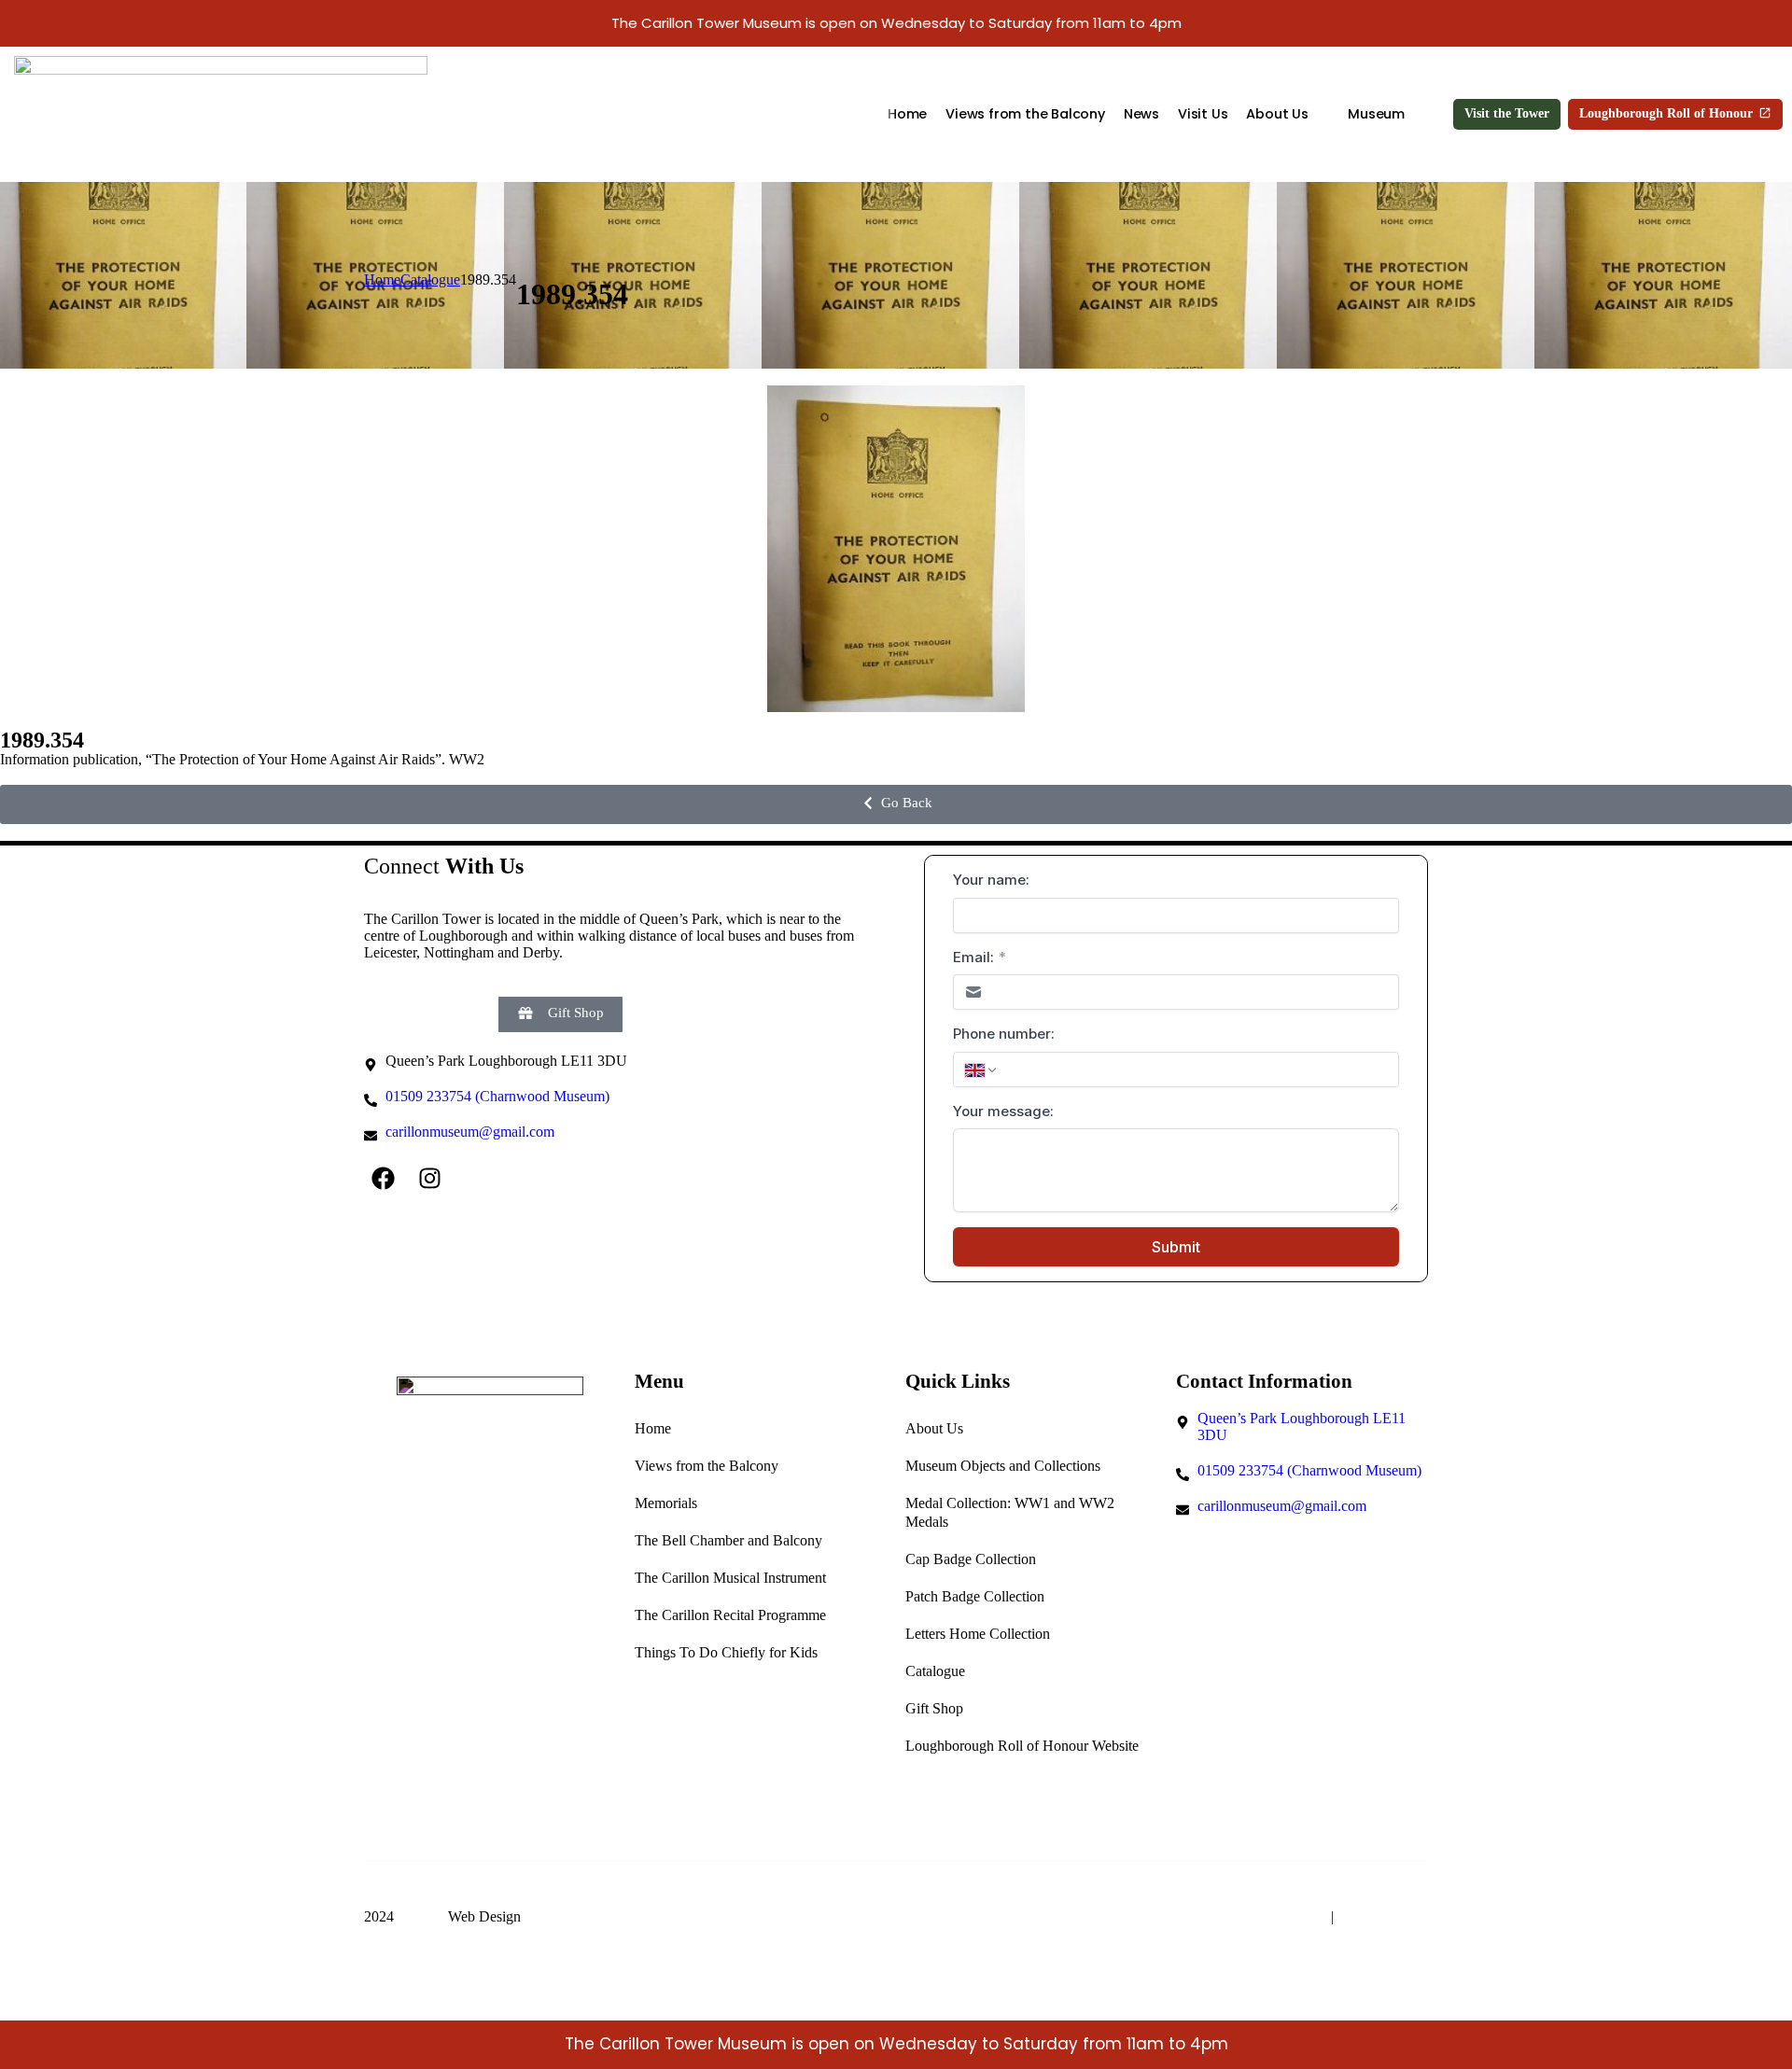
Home (907, 114)
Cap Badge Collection (971, 1559)
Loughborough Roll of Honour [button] (1666, 113)
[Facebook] (383, 1178)
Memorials (666, 1503)
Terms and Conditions (1257, 1916)
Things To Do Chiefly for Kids (726, 1652)
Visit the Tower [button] (1507, 113)
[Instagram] (429, 1178)
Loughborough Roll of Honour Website (1022, 1746)
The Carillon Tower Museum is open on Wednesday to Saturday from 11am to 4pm (896, 23)
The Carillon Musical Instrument (730, 1578)
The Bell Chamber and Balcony (728, 1540)
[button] (896, 804)
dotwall (421, 1916)
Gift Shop (934, 1708)
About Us (1277, 114)
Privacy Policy (1383, 1916)
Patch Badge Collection (975, 1596)
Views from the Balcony (1025, 114)
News (1141, 114)
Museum (1376, 114)
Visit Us (1203, 114)
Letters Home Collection (978, 1634)
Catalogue (935, 1671)
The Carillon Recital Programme (730, 1615)
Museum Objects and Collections (1003, 1466)
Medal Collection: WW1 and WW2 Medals (1010, 1512)
